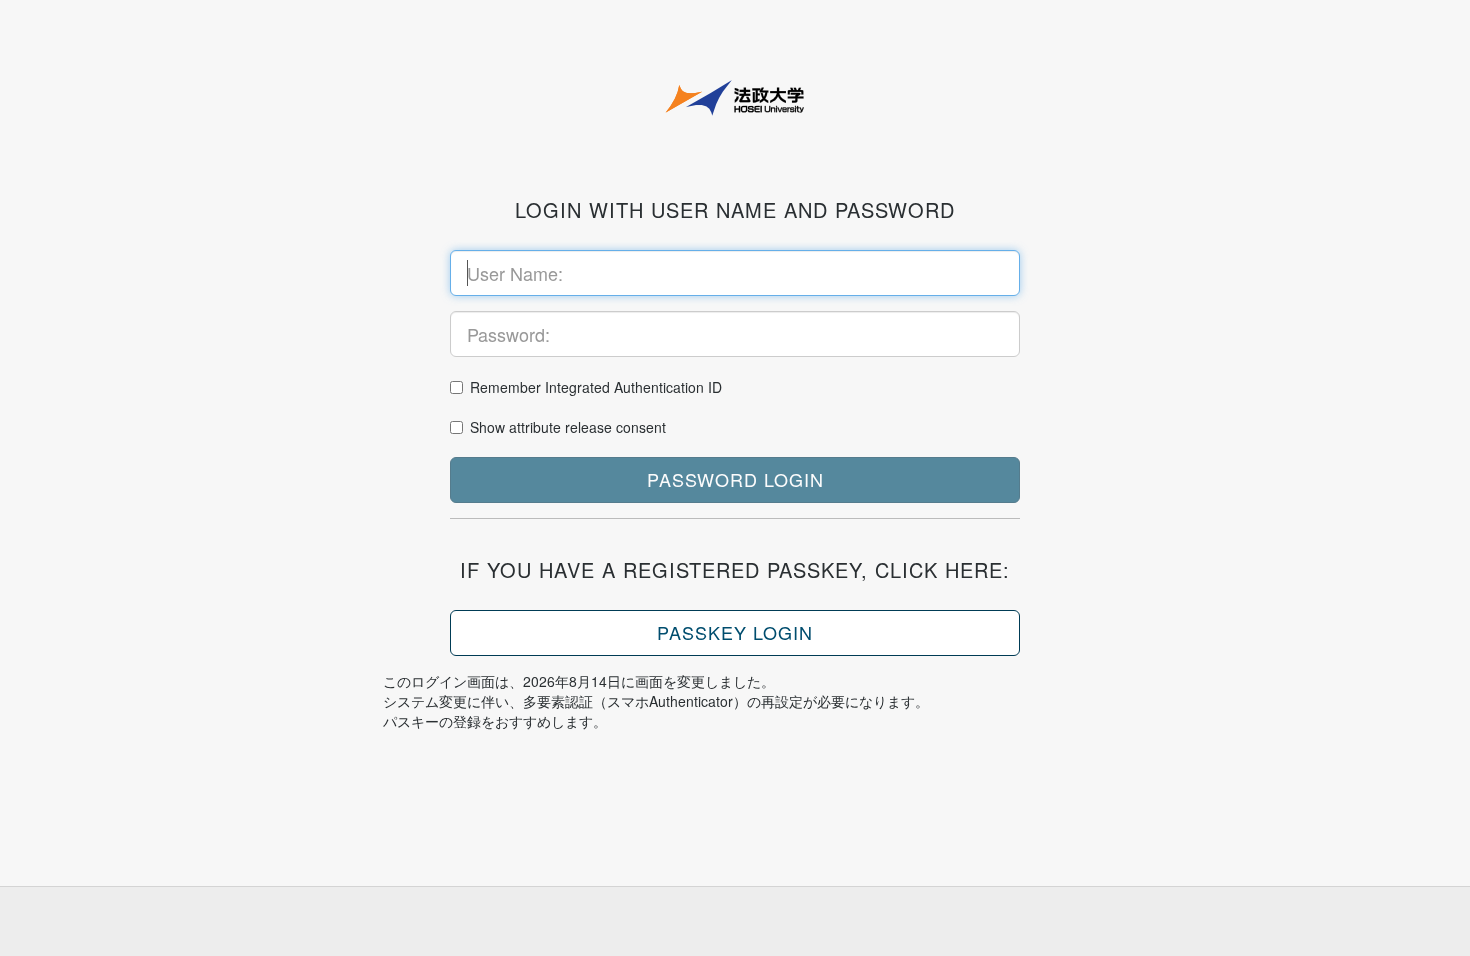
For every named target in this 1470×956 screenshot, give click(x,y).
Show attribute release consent (568, 427)
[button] (735, 480)
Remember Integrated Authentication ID (596, 387)
